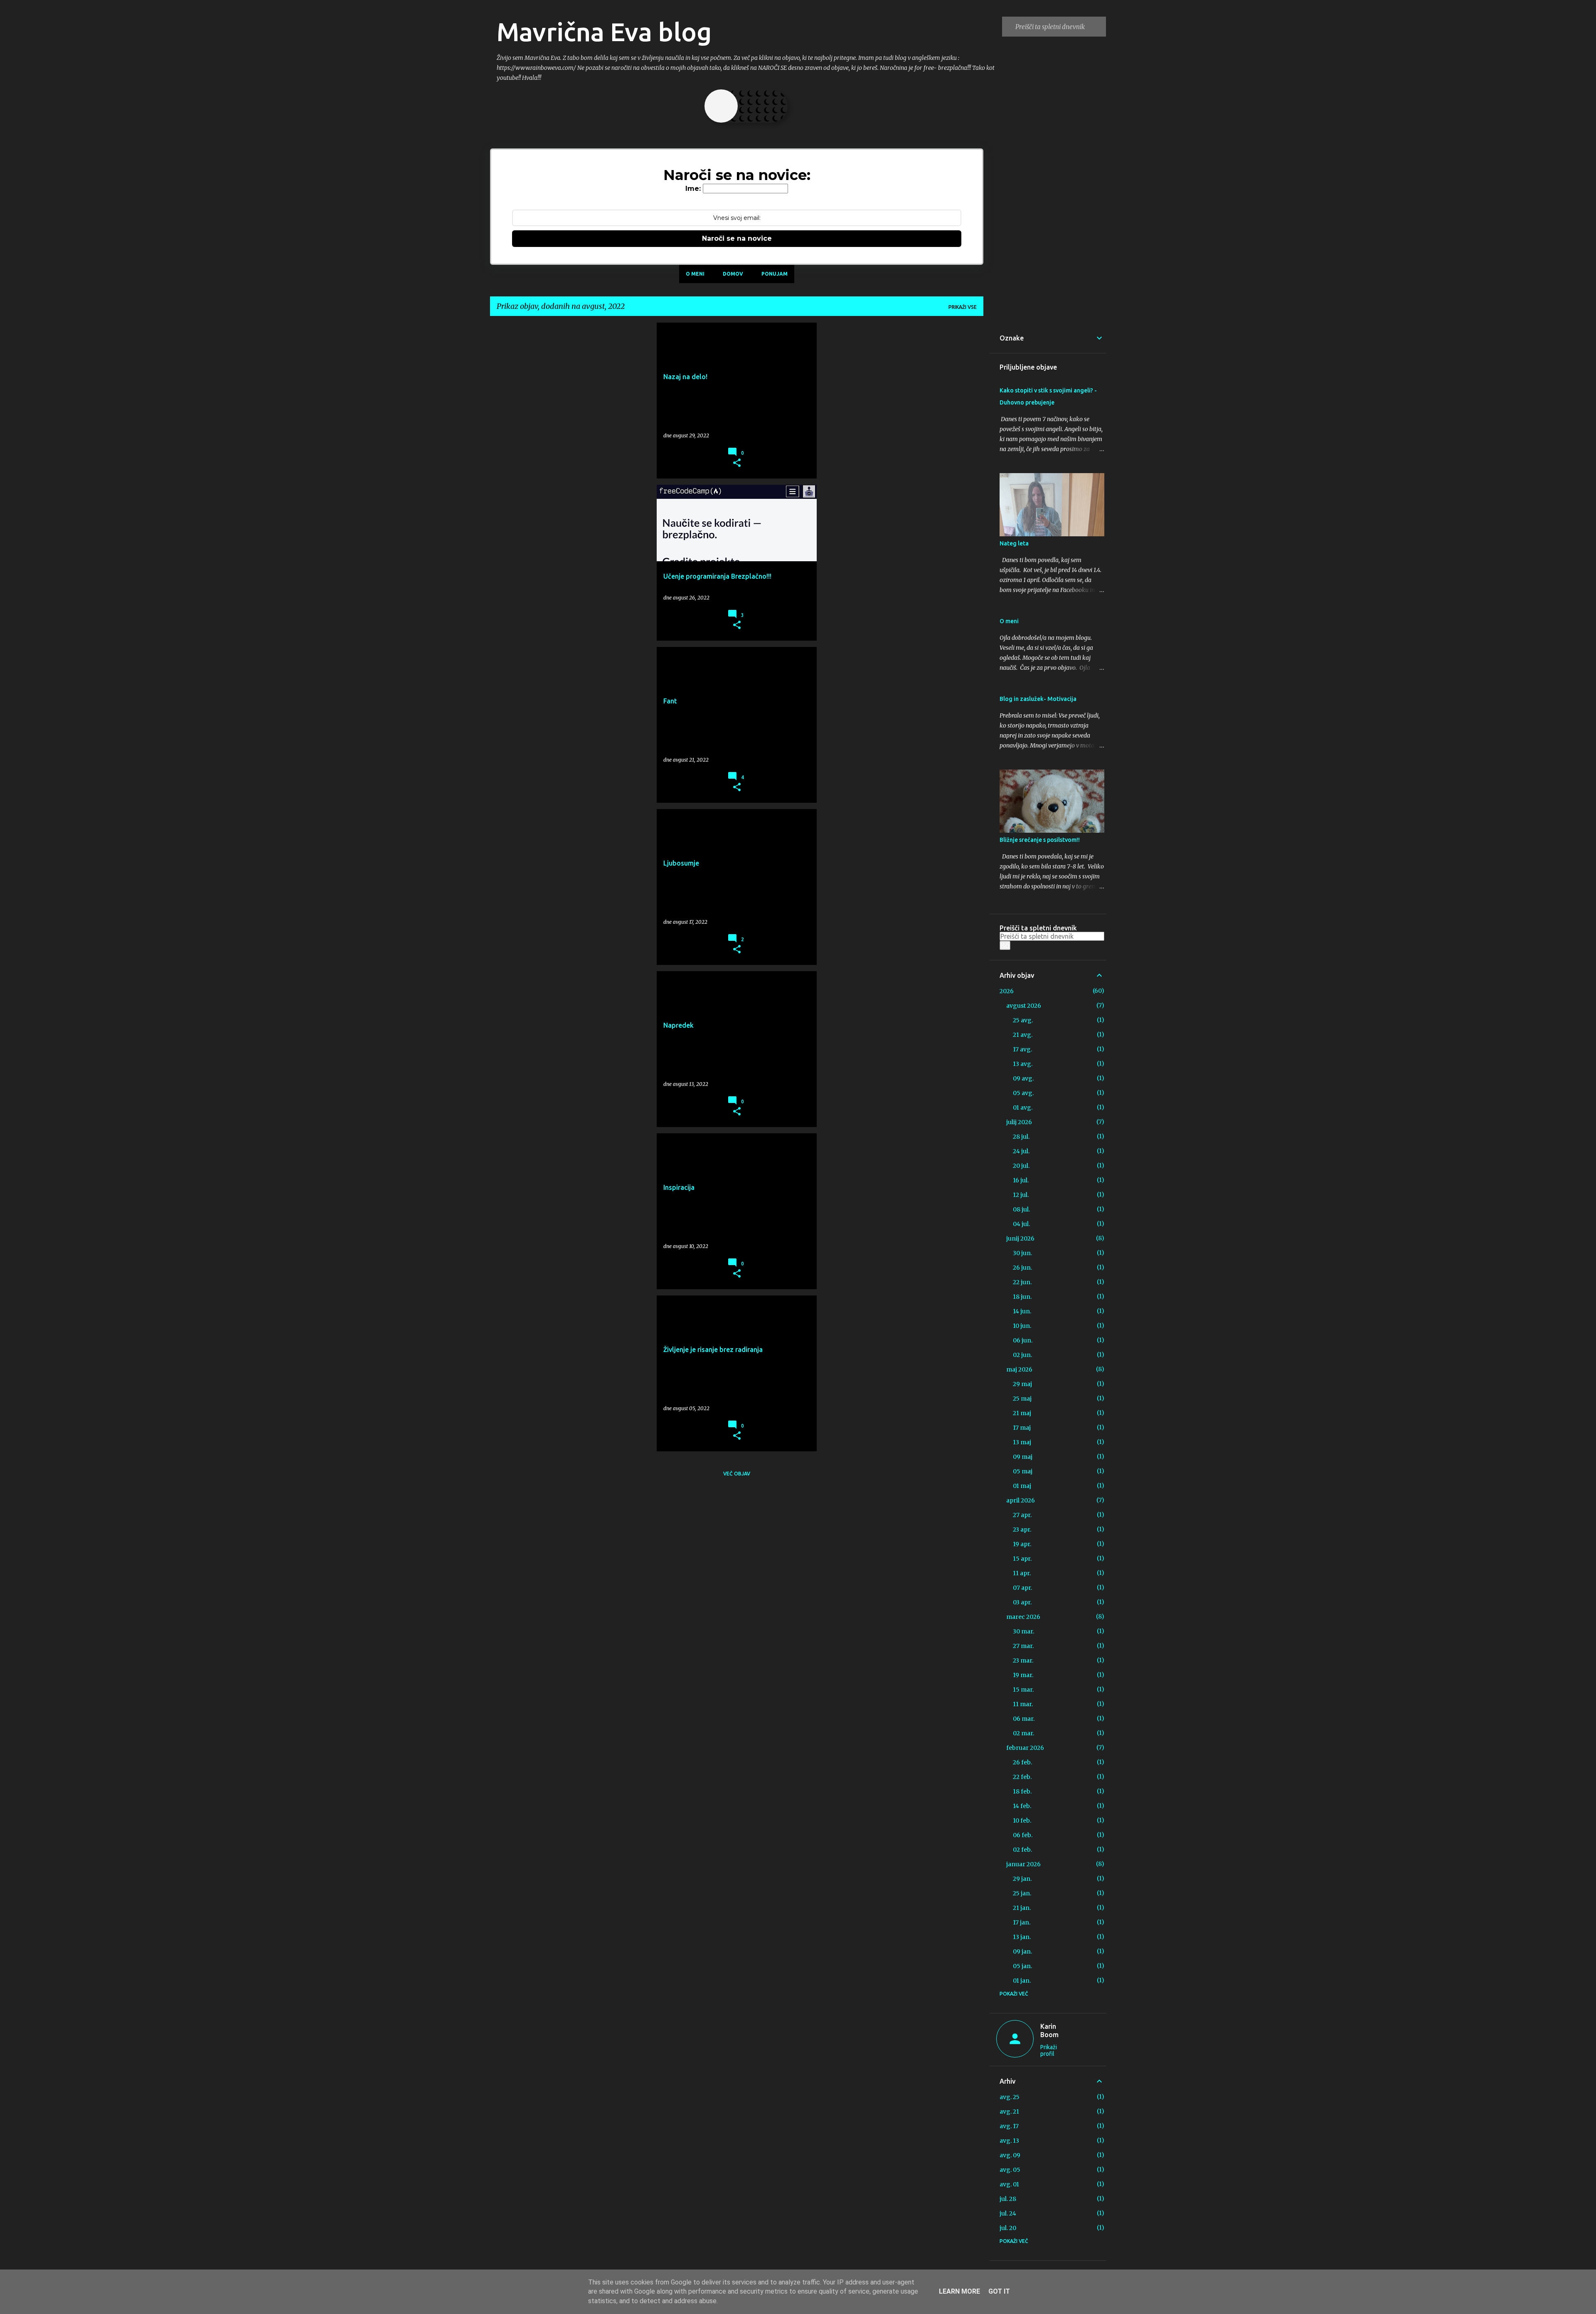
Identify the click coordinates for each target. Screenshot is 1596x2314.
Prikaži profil (1049, 2050)
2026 (1007, 991)
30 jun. (1022, 1253)
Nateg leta (1014, 543)
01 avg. (1023, 1108)
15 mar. (1023, 1690)
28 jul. (1021, 1137)
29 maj (1022, 1384)
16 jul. (1021, 1180)
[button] (737, 463)
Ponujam (775, 274)
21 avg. (1023, 1035)
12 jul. (1021, 1195)
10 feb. (1022, 1821)
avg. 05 (1010, 2170)
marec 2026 (1023, 1617)
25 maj (1022, 1399)
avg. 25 (1010, 2097)
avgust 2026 (1024, 1006)
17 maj (1022, 1428)
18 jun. (1022, 1297)
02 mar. (1023, 1733)
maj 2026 (1019, 1369)
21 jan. (1022, 1908)
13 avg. (1023, 1064)
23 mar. (1023, 1660)
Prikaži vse (963, 307)
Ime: (693, 189)
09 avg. (1023, 1078)
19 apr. (1022, 1544)
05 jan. (1022, 1966)
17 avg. (1022, 1049)
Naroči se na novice (737, 238)
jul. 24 (1008, 2213)
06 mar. (1024, 1719)
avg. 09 (1010, 2155)
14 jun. (1022, 1311)
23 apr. (1022, 1530)
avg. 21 (1009, 2112)
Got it (999, 2291)
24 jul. (1021, 1151)
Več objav (737, 1474)
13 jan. (1022, 1937)
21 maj (1022, 1413)
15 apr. (1022, 1559)
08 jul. (1021, 1209)
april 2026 (1021, 1500)
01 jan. (1022, 1981)
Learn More (959, 2291)
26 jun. (1022, 1268)
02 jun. (1022, 1355)
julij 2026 (1019, 1122)
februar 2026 (1025, 1748)
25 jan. (1022, 1893)
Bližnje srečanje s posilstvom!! (1040, 840)
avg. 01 (1009, 2184)
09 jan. (1022, 1951)
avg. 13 (1009, 2141)
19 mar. (1023, 1675)
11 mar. (1023, 1704)
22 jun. (1022, 1282)
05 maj (1023, 1471)
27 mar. (1023, 1646)
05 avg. (1023, 1093)
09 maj (1023, 1457)
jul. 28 (1008, 2199)
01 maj (1022, 1486)
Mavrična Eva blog (604, 32)
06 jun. (1023, 1340)
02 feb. (1022, 1850)
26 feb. (1022, 1762)
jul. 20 (1008, 2228)
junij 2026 (1020, 1238)
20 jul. (1021, 1166)
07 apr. (1022, 1588)
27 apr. (1022, 1515)
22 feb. (1022, 1777)
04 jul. (1021, 1224)
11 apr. (1022, 1573)
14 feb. (1022, 1806)
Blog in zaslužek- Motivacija (1038, 699)
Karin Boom (1049, 2030)
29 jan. (1022, 1879)
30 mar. (1023, 1631)
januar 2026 (1023, 1864)
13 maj (1022, 1442)
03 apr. (1022, 1602)
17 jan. (1022, 1922)
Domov (733, 274)
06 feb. (1023, 1835)
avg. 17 (1009, 2126)
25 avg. (1023, 1020)
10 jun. (1022, 1326)
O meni (695, 274)
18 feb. (1022, 1791)
